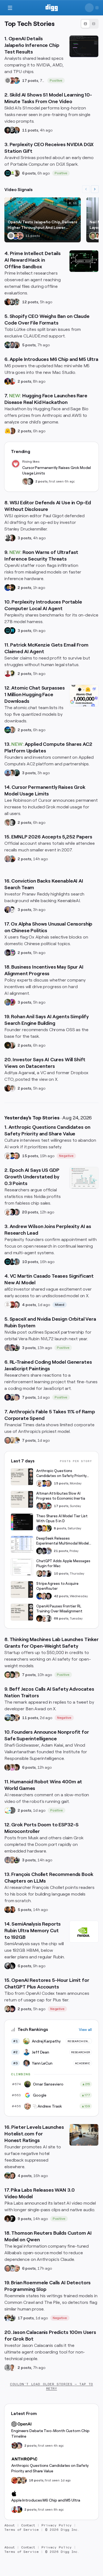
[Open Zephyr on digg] (12, 1966)
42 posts (61, 1596)
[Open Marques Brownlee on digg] (12, 381)
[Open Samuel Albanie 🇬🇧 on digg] (16, 1767)
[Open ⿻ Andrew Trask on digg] (16, 2268)
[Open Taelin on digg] (48, 1528)
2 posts (24, 381)
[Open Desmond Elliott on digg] (12, 859)
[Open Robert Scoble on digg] (12, 130)
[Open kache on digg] (40, 1551)
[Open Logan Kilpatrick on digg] (48, 1596)
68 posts (61, 1618)
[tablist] (90, 24)
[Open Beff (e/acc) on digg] (16, 1718)
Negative (66, 1156)
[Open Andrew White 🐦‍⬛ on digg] (12, 302)
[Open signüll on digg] (8, 538)
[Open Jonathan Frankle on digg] (8, 1767)
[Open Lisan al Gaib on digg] (8, 1966)
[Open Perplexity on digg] (12, 631)
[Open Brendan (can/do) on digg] (12, 773)
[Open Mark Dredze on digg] (8, 859)
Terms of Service (22, 2530)
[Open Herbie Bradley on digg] (12, 1810)
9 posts (24, 2219)
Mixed (60, 1305)
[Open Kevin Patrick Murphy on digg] (12, 1262)
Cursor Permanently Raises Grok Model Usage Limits (57, 470)
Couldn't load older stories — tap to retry (51, 2386)
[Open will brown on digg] (12, 1397)
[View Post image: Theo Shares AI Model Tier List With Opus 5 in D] (22, 1522)
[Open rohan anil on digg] (12, 588)
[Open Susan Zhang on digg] (12, 81)
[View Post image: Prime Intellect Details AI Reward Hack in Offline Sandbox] (84, 261)
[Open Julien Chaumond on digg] (12, 345)
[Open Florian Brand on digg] (16, 302)
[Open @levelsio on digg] (8, 2176)
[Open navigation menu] (10, 8)
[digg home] (51, 8)
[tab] (85, 24)
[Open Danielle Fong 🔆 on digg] (8, 302)
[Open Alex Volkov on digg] (8, 381)
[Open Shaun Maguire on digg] (12, 1348)
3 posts (24, 538)
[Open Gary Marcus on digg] (16, 1156)
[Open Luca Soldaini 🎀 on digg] (16, 1212)
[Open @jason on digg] (8, 2368)
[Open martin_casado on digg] (8, 1305)
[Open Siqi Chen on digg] (16, 1305)
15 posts (30, 1156)
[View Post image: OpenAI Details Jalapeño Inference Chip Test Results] (84, 46)
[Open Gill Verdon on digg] (12, 1305)
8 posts (60, 1528)
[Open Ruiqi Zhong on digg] (16, 1675)
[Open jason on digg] (48, 1574)
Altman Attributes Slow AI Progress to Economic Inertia (61, 1496)
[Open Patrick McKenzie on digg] (8, 674)
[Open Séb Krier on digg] (12, 1002)
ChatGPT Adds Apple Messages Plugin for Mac (63, 1563)
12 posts (30, 302)
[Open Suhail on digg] (8, 1397)
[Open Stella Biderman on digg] (12, 1675)
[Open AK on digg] (8, 730)
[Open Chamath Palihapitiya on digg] (16, 345)
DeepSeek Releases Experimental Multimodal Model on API (62, 1541)
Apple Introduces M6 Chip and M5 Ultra (46, 2500)
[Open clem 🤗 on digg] (12, 730)
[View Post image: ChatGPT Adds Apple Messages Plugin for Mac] (22, 1567)
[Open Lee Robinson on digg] (30, 481)
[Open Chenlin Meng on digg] (8, 2219)
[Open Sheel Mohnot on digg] (12, 2368)
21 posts (61, 1551)
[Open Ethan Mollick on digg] (48, 1506)
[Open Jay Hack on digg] (12, 1440)
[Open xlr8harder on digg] (12, 953)
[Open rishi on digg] (12, 1767)
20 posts (30, 1212)
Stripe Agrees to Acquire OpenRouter (57, 1586)
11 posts (30, 130)
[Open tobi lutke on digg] (8, 345)
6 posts (29, 173)
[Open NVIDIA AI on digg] (12, 173)
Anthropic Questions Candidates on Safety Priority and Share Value (61, 1474)
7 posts (29, 1397)
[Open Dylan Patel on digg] (8, 1718)
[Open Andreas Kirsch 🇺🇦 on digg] (12, 1212)
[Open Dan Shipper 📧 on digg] (16, 173)
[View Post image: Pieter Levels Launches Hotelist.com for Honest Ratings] (84, 2135)
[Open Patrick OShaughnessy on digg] (93, 236)
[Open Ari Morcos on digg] (12, 2268)
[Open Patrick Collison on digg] (44, 1596)
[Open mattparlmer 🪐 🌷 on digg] (19, 2480)
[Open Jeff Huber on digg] (12, 1045)
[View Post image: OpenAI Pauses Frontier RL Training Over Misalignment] (22, 1612)
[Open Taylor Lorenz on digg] (12, 538)
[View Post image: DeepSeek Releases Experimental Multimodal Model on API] (22, 1544)
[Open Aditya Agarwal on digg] (12, 1088)
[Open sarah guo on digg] (8, 910)
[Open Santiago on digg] (12, 2219)
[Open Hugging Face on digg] (8, 431)
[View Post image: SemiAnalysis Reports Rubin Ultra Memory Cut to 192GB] (84, 1932)
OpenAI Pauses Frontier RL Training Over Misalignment (59, 1609)
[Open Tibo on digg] (40, 1574)
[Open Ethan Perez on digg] (8, 1675)
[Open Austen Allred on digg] (44, 1528)
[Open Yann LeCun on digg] (40, 1506)
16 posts (36, 2480)
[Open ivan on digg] (12, 2176)
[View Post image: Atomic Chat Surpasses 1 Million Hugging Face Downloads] (84, 696)
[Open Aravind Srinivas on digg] (8, 173)
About (10, 2525)
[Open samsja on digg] (15, 2446)
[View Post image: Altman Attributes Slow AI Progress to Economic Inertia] (22, 1499)
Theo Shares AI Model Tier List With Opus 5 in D (62, 1518)
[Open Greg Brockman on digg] (48, 1618)
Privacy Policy (57, 2525)
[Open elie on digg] (16, 1397)
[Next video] (95, 189)
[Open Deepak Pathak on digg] (8, 130)
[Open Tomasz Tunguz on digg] (97, 236)
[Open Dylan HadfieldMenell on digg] (8, 1002)
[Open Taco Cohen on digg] (16, 1262)
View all (85, 2030)
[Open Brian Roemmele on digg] (16, 1348)
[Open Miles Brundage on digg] (8, 1156)
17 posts (30, 81)
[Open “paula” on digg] (12, 431)
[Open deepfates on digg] (12, 674)
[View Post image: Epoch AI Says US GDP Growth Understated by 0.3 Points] (84, 1178)
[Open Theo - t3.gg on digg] (12, 2009)
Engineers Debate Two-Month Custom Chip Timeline (50, 2433)
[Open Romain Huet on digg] (44, 1574)
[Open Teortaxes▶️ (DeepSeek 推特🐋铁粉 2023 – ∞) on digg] (8, 953)
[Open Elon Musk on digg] (8, 1348)
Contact (28, 2525)
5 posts (29, 345)
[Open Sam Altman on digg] (40, 1618)
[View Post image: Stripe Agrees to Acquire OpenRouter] (22, 1589)
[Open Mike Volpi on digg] (16, 773)
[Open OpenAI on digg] (8, 81)
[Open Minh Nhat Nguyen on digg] (15, 2480)
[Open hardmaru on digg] (8, 1810)
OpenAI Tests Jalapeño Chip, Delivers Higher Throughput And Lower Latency (42, 225)
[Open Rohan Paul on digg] (16, 1440)
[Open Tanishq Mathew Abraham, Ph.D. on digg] (48, 1551)
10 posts (30, 1262)
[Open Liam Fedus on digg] (16, 81)
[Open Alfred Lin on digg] (16, 130)
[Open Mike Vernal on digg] (12, 910)
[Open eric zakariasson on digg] (26, 481)
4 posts (29, 1305)
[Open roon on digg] (15, 236)
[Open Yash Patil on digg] (8, 773)
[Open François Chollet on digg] (8, 1910)
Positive (56, 81)
